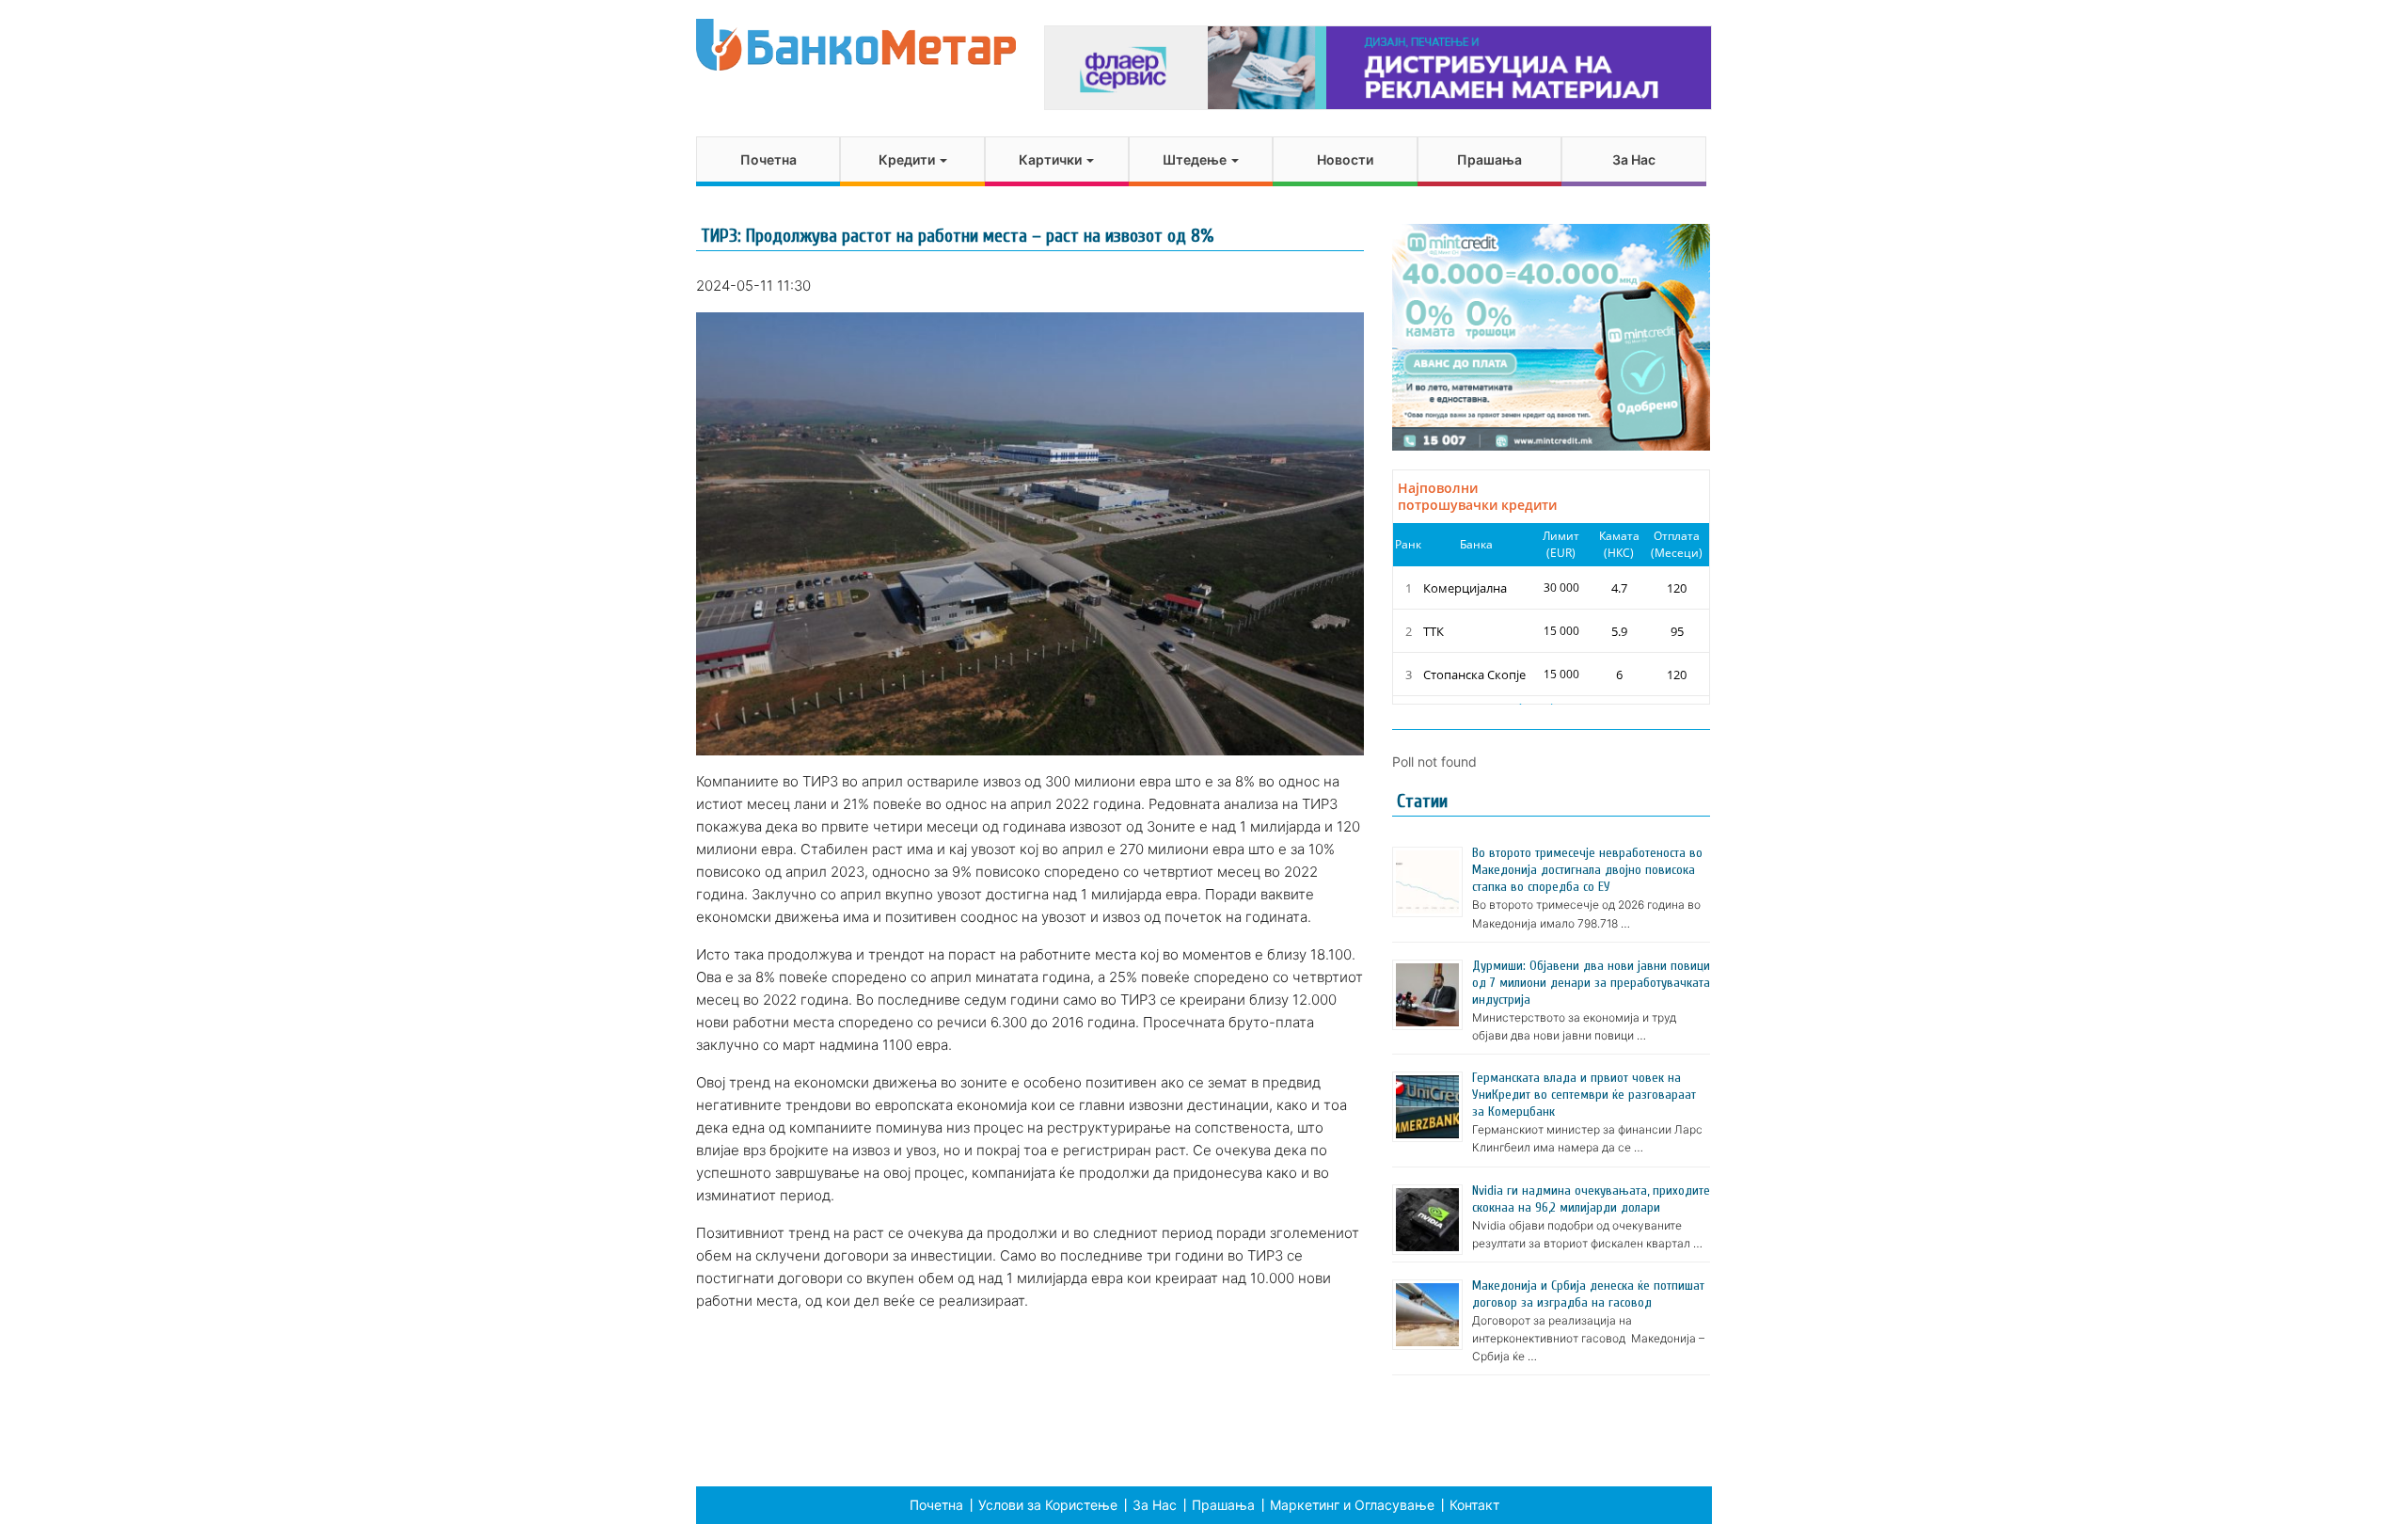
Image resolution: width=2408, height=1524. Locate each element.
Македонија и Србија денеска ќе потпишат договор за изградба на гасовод (1588, 1294)
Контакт (1474, 1505)
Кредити (908, 159)
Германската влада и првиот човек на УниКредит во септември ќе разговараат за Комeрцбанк (1584, 1095)
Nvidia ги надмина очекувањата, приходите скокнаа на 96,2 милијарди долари (1591, 1199)
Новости (1345, 159)
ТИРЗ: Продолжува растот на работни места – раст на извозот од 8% (957, 236)
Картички (1052, 159)
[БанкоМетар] (856, 45)
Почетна (768, 159)
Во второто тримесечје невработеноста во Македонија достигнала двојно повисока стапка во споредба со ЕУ (1587, 870)
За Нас (1634, 159)
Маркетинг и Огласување (1352, 1505)
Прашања (1489, 159)
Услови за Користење (1048, 1505)
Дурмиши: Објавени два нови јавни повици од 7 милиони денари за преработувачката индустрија (1591, 983)
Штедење (1196, 159)
